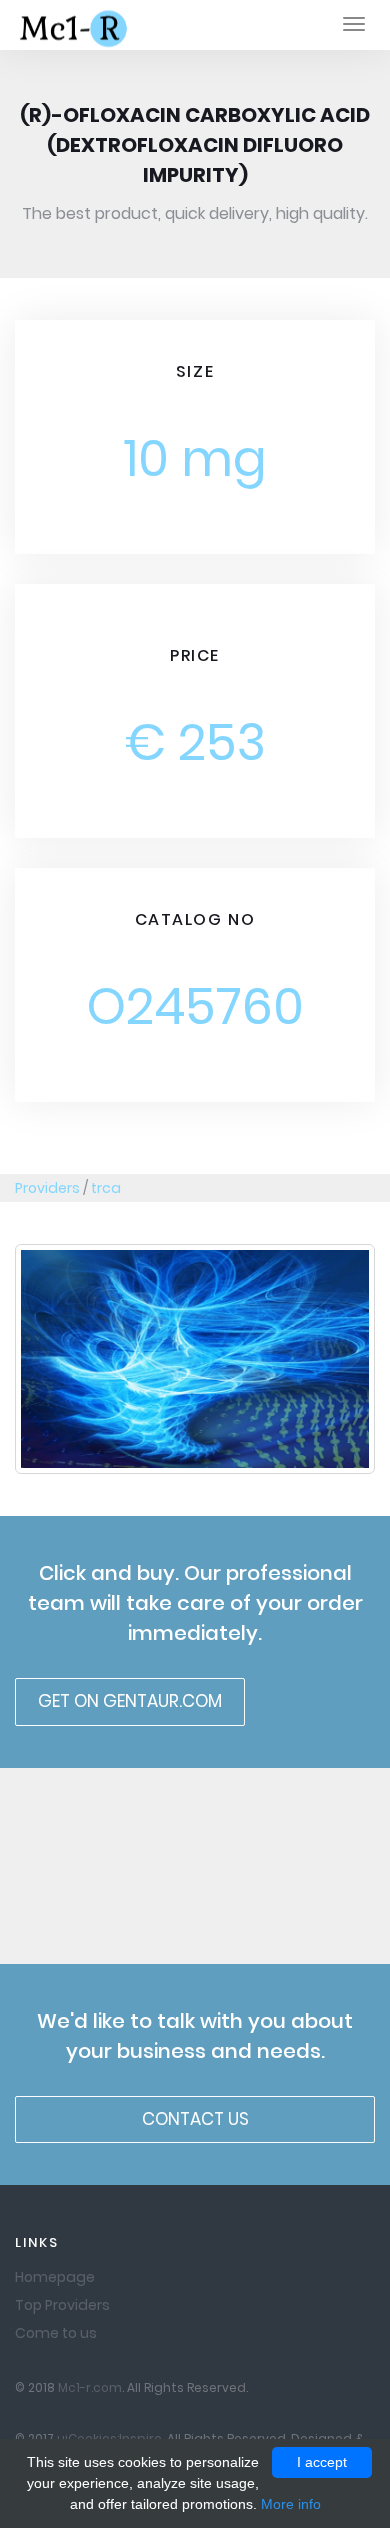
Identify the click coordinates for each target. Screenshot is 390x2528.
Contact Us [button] (195, 2119)
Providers (47, 1188)
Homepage (55, 2277)
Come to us (56, 2333)
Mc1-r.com (90, 2388)
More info (291, 2504)
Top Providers (62, 2305)
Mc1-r (75, 26)
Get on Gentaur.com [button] (130, 1701)
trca (106, 1188)
